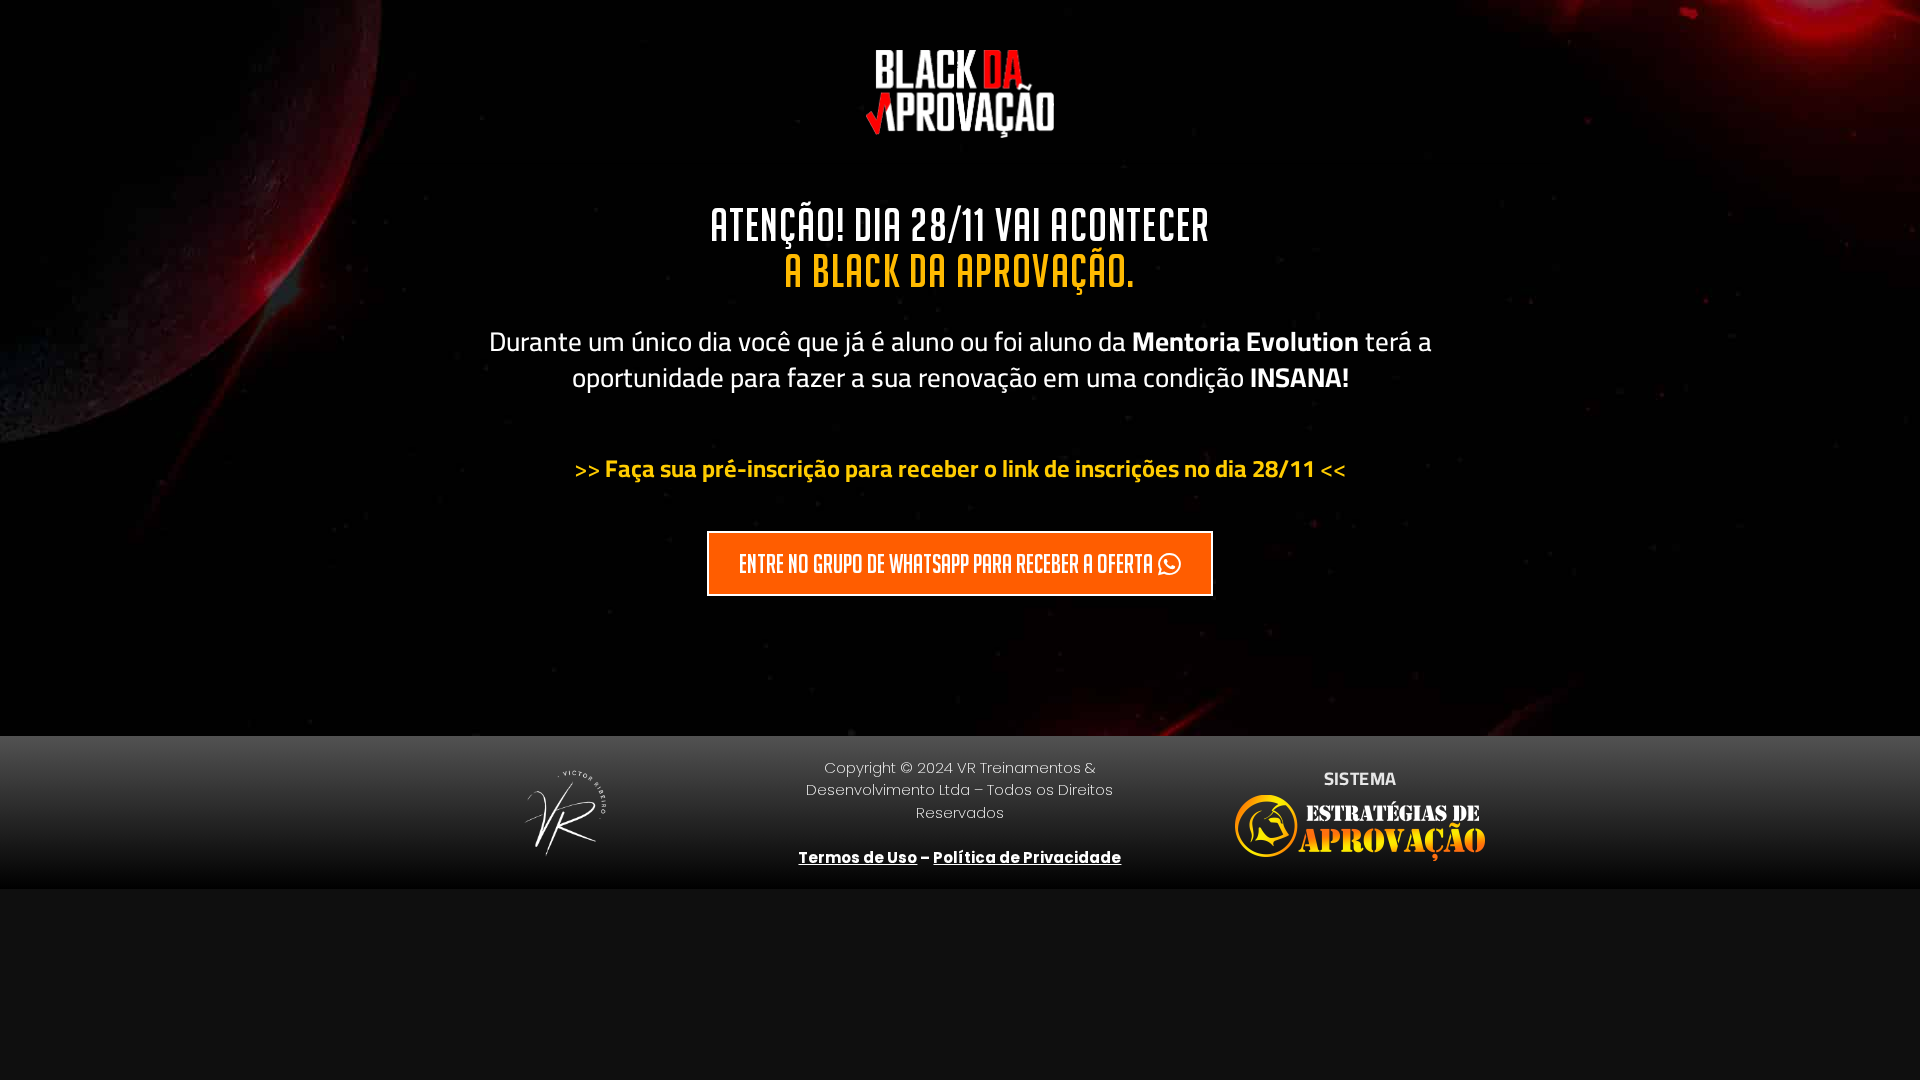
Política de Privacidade (1027, 857)
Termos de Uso (857, 857)
